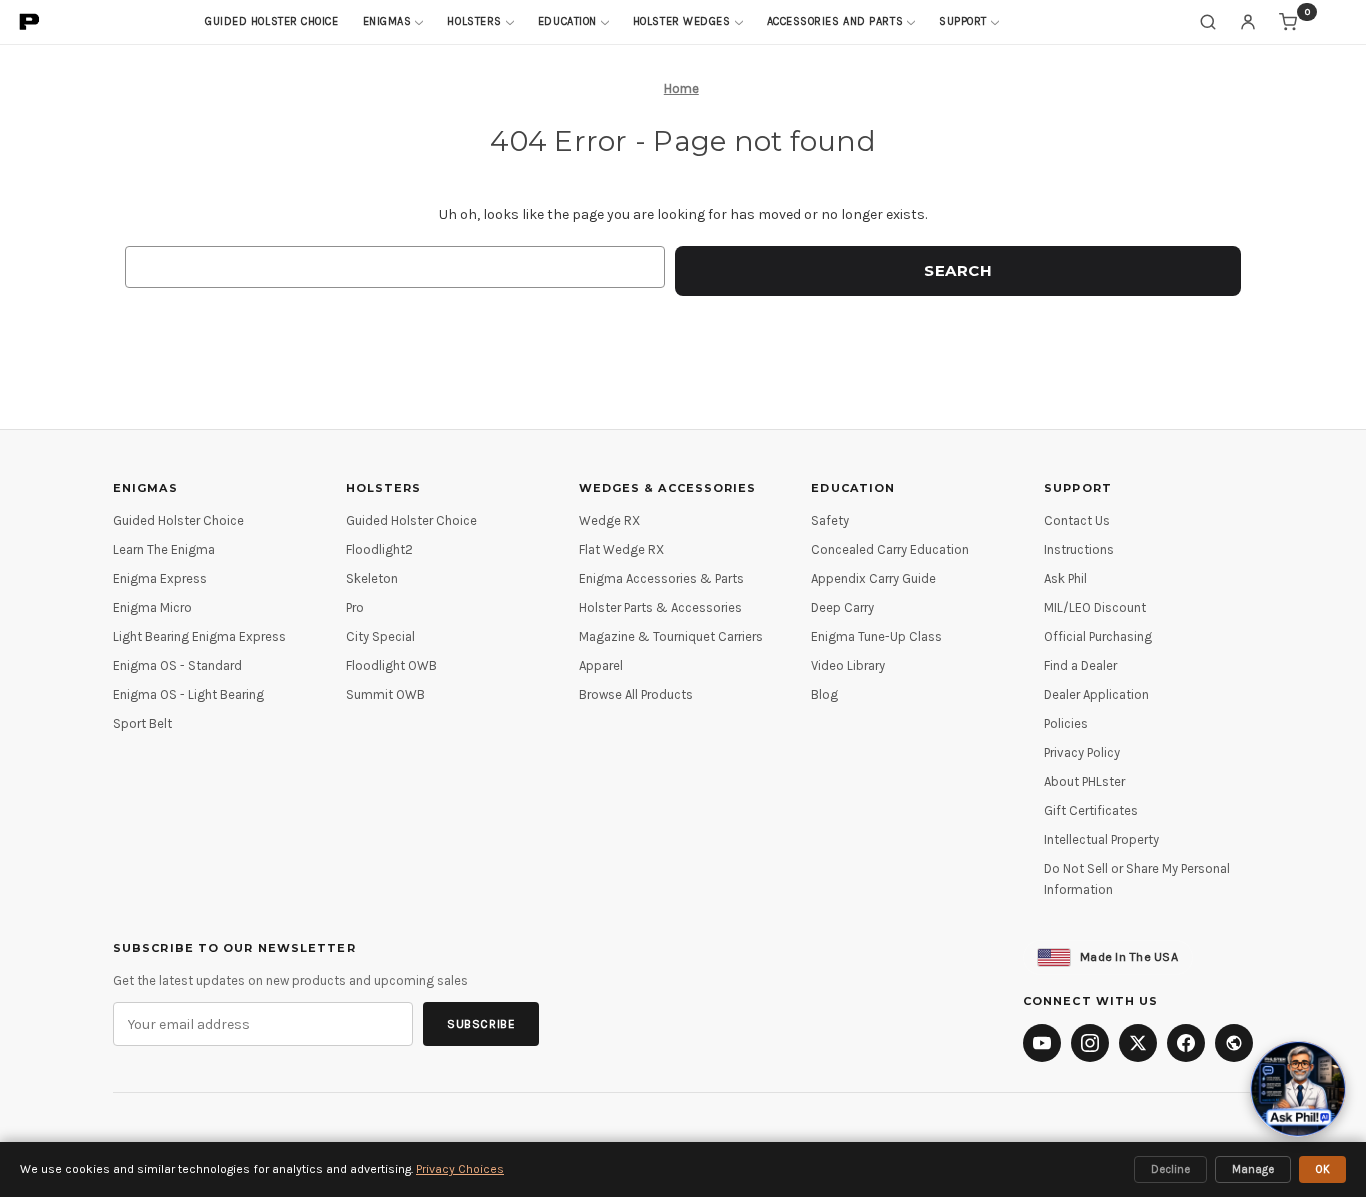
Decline (1170, 1169)
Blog (824, 694)
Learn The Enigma (164, 549)
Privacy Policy (1082, 752)
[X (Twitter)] (1138, 1043)
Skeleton (372, 578)
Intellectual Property (1101, 839)
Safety (830, 520)
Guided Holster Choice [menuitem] (272, 21)
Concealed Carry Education (890, 549)
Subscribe (481, 1024)
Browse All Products (636, 694)
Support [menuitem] (963, 21)
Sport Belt (142, 723)
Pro (355, 607)
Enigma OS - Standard (177, 665)
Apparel (601, 665)
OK (1322, 1169)
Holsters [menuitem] (474, 21)
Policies (1066, 723)
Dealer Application (1096, 694)
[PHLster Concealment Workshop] (1234, 1043)
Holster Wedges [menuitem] (682, 21)
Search (1208, 22)
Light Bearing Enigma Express (199, 636)
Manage (1253, 1169)
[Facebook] (1186, 1043)
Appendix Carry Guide (873, 578)
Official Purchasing (1098, 636)
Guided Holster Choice (178, 520)
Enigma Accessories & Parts (661, 578)
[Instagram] (1090, 1043)
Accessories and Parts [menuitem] (835, 21)
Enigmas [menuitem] (387, 21)
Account (1248, 22)
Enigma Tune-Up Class (876, 636)
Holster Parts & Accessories (660, 607)
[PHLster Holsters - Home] (30, 22)
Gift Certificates (1091, 810)
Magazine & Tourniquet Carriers (671, 636)
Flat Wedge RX (621, 549)
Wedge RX (609, 520)
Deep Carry (842, 607)
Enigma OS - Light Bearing (188, 694)
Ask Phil (1065, 578)
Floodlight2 (379, 549)
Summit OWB (385, 694)
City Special (380, 636)
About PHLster (1084, 781)
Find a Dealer (1080, 665)
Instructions (1079, 549)
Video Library (848, 665)
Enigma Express (160, 578)
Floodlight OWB (391, 665)
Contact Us (1077, 520)
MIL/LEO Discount (1095, 607)
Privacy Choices (460, 1169)
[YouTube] (1042, 1043)
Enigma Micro (152, 607)
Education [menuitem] (567, 21)
